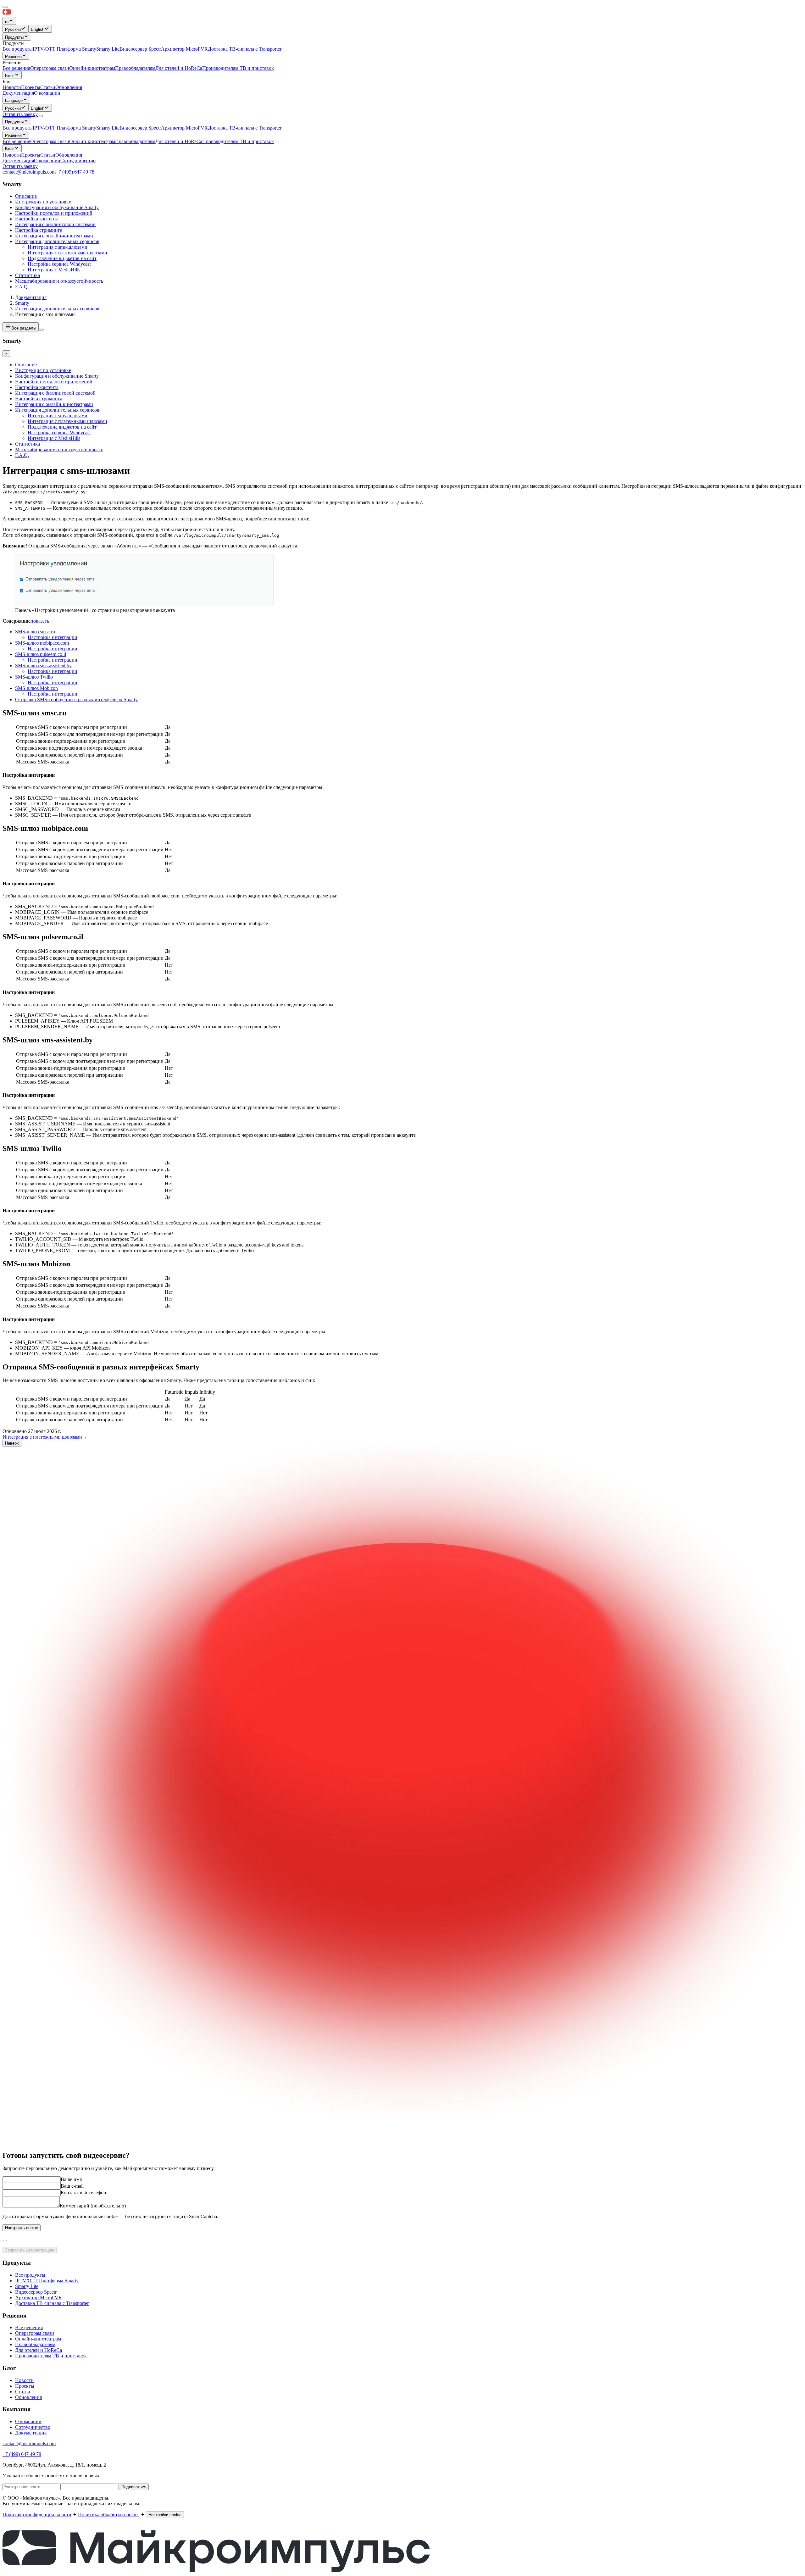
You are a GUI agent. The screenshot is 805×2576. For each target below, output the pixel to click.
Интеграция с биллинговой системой (55, 224)
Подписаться (134, 2487)
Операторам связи (50, 141)
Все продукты (18, 128)
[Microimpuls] (36, 14)
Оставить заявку (20, 166)
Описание (26, 196)
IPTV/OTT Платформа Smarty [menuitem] (64, 49)
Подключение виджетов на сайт (62, 258)
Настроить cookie (22, 2228)
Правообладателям (135, 141)
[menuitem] (15, 29)
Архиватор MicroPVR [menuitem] (184, 49)
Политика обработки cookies (109, 2515)
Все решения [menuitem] (16, 68)
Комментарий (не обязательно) (93, 2206)
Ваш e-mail (72, 2186)
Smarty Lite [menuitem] (108, 49)
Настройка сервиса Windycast (59, 264)
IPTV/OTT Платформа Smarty (64, 128)
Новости (12, 155)
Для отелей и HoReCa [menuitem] (179, 68)
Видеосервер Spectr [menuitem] (140, 49)
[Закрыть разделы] (41, 330)
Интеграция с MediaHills (54, 270)
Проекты (31, 155)
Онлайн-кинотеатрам (92, 141)
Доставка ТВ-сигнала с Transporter (245, 128)
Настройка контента (37, 219)
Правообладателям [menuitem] (135, 68)
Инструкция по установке (43, 202)
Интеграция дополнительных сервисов (57, 241)
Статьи (48, 155)
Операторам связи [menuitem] (50, 68)
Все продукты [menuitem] (18, 49)
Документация (18, 93)
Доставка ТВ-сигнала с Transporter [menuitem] (245, 49)
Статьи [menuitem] (48, 87)
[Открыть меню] (40, 116)
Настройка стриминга (39, 230)
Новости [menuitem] (12, 87)
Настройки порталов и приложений (54, 213)
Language (14, 100)
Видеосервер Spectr (140, 128)
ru (7, 22)
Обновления (69, 155)
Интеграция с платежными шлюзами (67, 253)
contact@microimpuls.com (29, 172)
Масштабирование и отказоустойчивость (59, 281)
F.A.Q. (22, 287)
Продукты (14, 37)
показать (40, 621)
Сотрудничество (78, 161)
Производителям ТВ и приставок (238, 141)
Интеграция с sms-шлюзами (58, 247)
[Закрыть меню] (5, 7)
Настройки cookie (165, 2515)
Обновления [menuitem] (69, 87)
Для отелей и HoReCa (179, 141)
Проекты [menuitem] (31, 87)
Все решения (16, 141)
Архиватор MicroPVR (184, 128)
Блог (10, 76)
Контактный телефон (83, 2193)
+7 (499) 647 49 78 (75, 172)
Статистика (28, 275)
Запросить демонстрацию (30, 2250)
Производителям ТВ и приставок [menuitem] (238, 68)
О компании (47, 93)
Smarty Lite (108, 128)
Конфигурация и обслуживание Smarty (57, 207)
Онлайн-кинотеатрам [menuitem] (92, 68)
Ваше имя (71, 2179)
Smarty (22, 303)
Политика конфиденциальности (37, 2515)
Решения (13, 56)
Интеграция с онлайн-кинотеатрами (54, 236)
